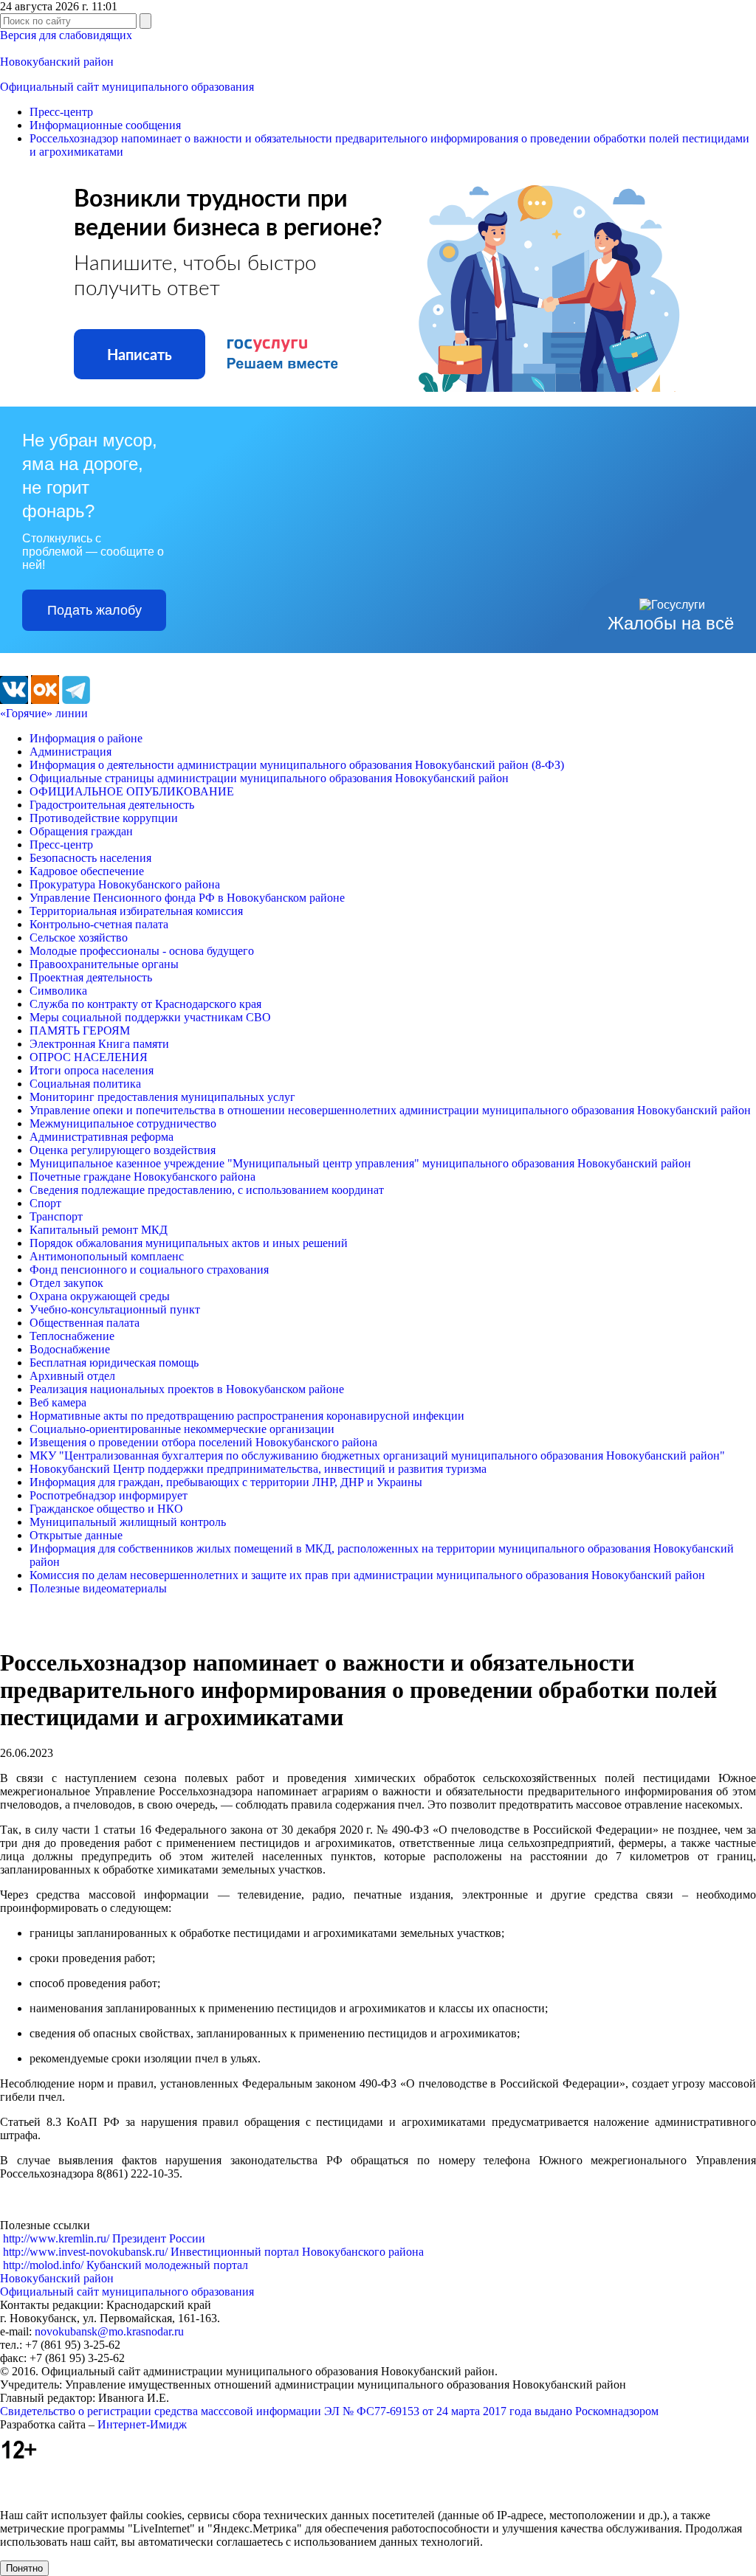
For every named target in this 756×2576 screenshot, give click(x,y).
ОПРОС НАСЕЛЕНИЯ (89, 1057)
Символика (58, 991)
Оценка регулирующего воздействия (123, 1150)
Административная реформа (102, 1137)
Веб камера (58, 1402)
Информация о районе (86, 738)
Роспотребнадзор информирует (109, 1495)
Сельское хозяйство (79, 937)
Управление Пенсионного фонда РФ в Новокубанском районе (187, 898)
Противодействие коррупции (104, 818)
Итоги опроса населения (92, 1070)
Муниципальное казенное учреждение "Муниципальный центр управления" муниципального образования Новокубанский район (360, 1163)
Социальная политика (85, 1084)
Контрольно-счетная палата (99, 924)
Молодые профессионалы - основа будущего (142, 951)
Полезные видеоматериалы (98, 1588)
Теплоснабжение (72, 1336)
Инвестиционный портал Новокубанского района (213, 2252)
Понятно (24, 2568)
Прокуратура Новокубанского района (125, 884)
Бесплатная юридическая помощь (114, 1363)
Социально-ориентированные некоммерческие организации (182, 1429)
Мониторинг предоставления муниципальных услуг (162, 1097)
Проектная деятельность (91, 977)
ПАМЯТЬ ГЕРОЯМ (80, 1030)
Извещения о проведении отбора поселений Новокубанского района (203, 1442)
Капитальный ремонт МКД (99, 1230)
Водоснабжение (70, 1349)
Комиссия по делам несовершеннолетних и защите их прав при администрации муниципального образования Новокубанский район (367, 1575)
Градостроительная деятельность (112, 805)
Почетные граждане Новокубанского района (142, 1177)
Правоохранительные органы (104, 964)
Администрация (71, 752)
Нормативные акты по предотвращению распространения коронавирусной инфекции (247, 1416)
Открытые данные (76, 1535)
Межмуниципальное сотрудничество (123, 1123)
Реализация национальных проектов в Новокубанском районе (187, 1389)
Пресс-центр (61, 112)
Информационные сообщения (105, 125)
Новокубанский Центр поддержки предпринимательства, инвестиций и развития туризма (258, 1469)
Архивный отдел (72, 1376)
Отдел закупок (66, 1283)
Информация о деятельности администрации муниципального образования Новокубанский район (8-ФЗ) (297, 765)
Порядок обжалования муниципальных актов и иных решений (189, 1243)
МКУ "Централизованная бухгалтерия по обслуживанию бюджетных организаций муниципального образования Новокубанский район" (377, 1456)
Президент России (104, 2238)
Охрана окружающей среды (100, 1296)
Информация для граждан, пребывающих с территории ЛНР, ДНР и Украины (226, 1482)
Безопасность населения (90, 858)
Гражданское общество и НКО (106, 1509)
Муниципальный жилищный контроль (128, 1522)
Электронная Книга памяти (99, 1044)
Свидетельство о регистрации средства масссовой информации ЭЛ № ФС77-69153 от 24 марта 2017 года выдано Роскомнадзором (329, 2411)
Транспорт (56, 1216)
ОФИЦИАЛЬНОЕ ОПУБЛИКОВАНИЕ (132, 791)
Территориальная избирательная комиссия (136, 911)
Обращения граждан (81, 831)
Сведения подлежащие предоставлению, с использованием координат (207, 1190)
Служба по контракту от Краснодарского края (145, 1004)
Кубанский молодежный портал (126, 2265)
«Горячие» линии (44, 713)
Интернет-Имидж (142, 2424)
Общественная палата (85, 1323)
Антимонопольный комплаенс (107, 1256)
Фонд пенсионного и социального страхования (149, 1270)
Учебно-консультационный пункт (115, 1309)
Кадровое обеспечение (87, 871)
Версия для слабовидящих (66, 35)
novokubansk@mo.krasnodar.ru (109, 2331)
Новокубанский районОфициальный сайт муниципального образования (127, 2285)
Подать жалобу (94, 610)
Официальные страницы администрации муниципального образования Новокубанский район (269, 778)
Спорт (45, 1203)
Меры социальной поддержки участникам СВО (150, 1017)
